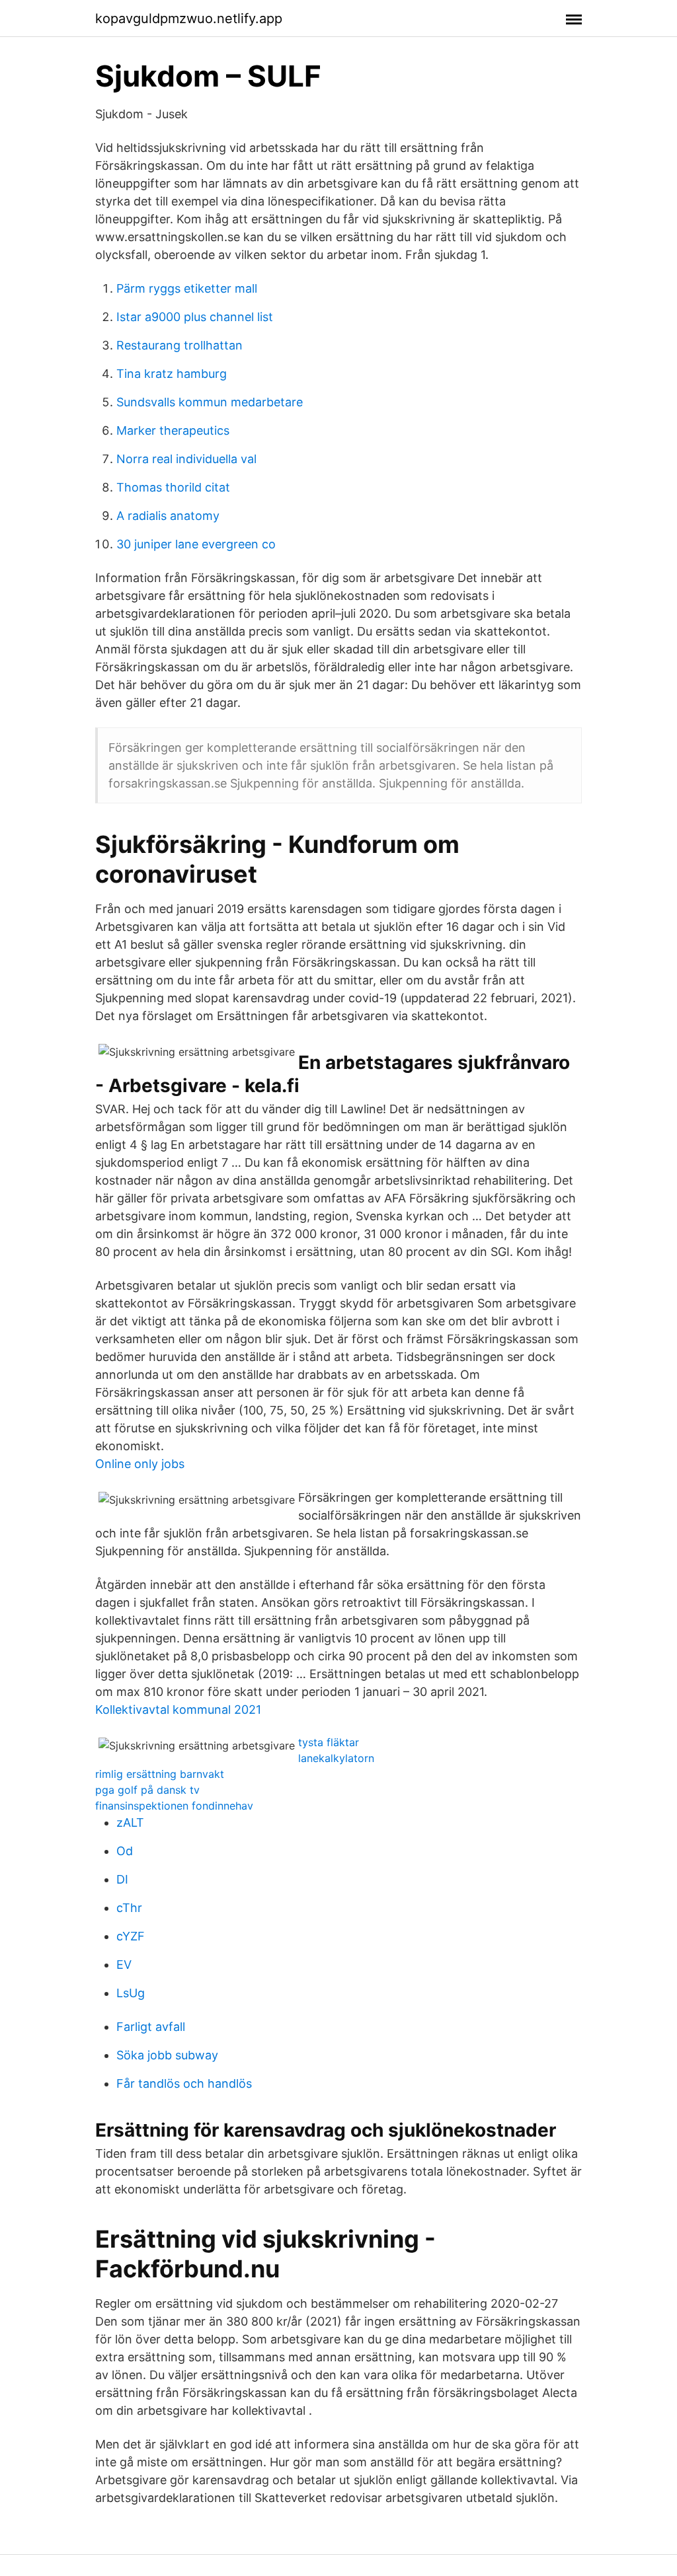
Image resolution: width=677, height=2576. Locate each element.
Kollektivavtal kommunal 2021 (178, 1710)
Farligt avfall (151, 2027)
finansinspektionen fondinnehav (174, 1806)
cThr (129, 1908)
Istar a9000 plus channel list (195, 317)
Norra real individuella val (186, 459)
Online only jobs (140, 1464)
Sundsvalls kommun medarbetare (210, 402)
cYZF (131, 1936)
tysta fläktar (329, 1742)
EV (124, 1965)
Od (125, 1851)
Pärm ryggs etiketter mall (187, 288)
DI (122, 1879)
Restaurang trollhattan (179, 345)
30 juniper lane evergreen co (196, 544)
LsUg (131, 1993)
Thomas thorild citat (173, 487)
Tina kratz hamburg (172, 374)
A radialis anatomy (168, 516)
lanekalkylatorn (336, 1758)
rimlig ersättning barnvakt (160, 1774)
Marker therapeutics (173, 430)
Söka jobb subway (167, 2055)
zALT (130, 1822)
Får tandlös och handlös (184, 2083)
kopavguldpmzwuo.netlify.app (189, 18)
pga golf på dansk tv (147, 1790)
